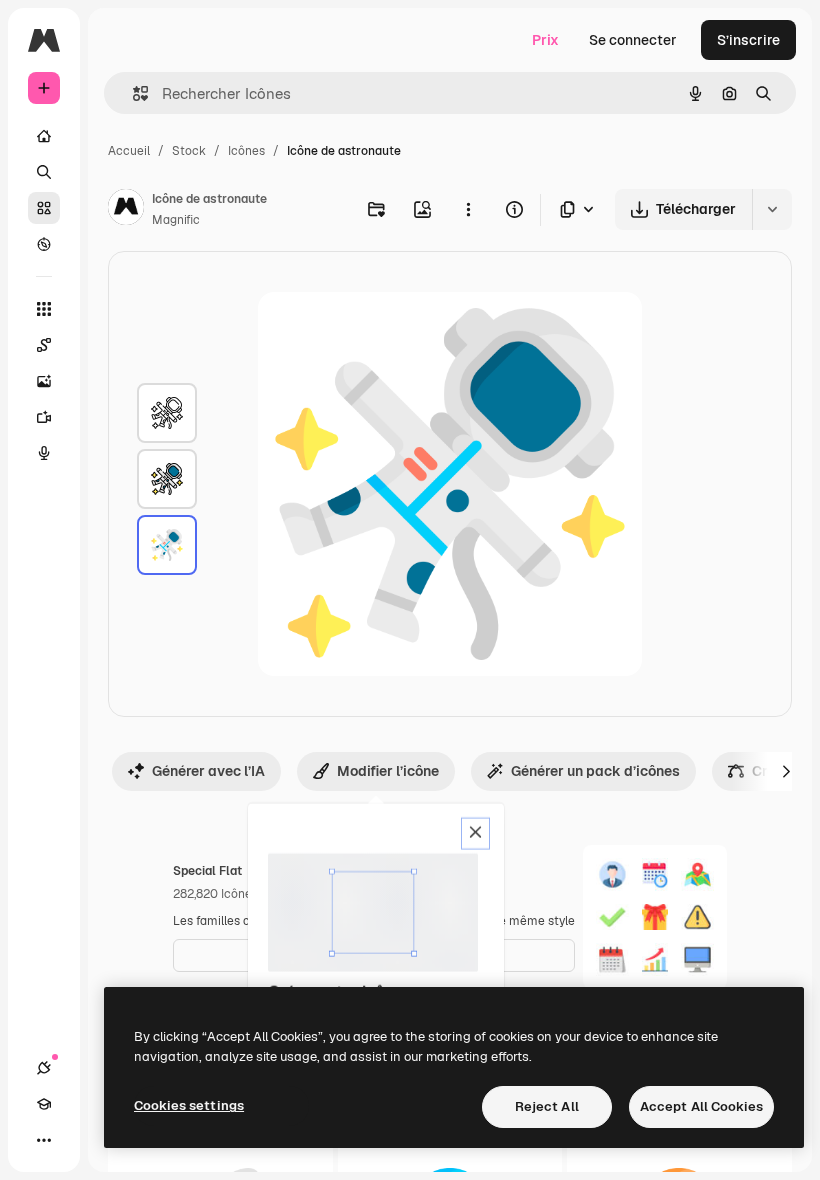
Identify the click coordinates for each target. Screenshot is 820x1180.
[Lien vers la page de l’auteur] (126, 210)
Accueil (129, 151)
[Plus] (44, 1140)
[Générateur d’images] (44, 381)
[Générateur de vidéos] (44, 417)
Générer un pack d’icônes (595, 771)
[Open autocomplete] (132, 93)
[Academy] (44, 1104)
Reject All (547, 1106)
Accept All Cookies (701, 1106)
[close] (475, 834)
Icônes (246, 151)
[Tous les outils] (44, 309)
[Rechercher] (44, 172)
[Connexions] (44, 1068)
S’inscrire (748, 40)
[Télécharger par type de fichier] (578, 209)
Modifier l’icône (388, 771)
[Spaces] (44, 345)
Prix (545, 40)
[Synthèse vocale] (44, 453)
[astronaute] (167, 413)
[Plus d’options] (468, 209)
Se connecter (633, 40)
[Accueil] (44, 136)
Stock (189, 151)
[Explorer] (44, 244)
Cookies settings (189, 1105)
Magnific (176, 220)
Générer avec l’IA (208, 771)
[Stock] (44, 208)
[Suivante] (786, 771)
